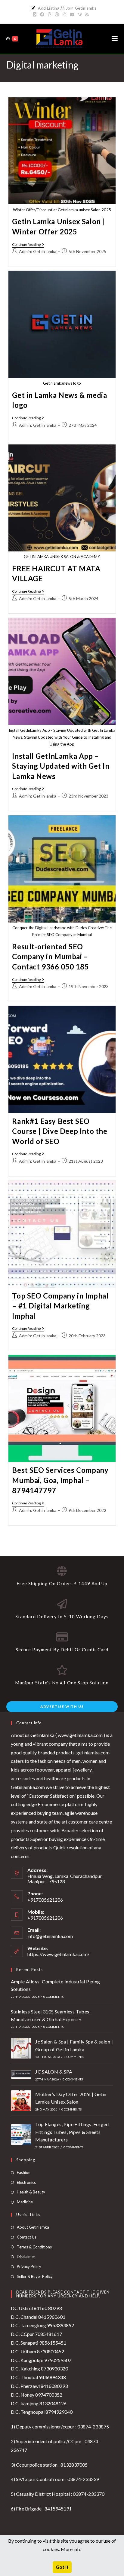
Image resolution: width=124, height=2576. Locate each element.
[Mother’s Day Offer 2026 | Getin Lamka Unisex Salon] (21, 2101)
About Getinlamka (33, 2227)
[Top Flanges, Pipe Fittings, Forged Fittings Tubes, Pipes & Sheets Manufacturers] (21, 2135)
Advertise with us (62, 1706)
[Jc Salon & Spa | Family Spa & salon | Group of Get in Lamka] (21, 2048)
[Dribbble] (57, 14)
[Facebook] (42, 14)
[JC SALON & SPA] (21, 2075)
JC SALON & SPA (54, 2072)
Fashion (24, 2172)
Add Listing (49, 8)
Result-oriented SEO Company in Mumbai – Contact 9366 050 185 (50, 957)
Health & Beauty (31, 2192)
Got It (62, 2567)
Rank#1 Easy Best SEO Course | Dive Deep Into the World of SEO (60, 1131)
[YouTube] (72, 14)
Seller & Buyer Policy (35, 2276)
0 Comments (53, 1997)
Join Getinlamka (81, 8)
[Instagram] (64, 14)
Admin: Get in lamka (38, 251)
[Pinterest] (50, 14)
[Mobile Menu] (115, 39)
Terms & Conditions (34, 2247)
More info (71, 2549)
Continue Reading (28, 245)
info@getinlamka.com (50, 1936)
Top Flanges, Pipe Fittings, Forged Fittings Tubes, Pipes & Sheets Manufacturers (72, 2132)
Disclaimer (26, 2257)
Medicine (25, 2202)
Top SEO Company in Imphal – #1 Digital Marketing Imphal (60, 1306)
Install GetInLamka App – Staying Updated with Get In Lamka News (61, 766)
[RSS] (87, 14)
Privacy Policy (29, 2266)
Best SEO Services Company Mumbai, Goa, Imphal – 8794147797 (60, 1480)
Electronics (26, 2182)
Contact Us (27, 2237)
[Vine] (80, 14)
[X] (36, 14)
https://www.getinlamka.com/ (58, 1954)
